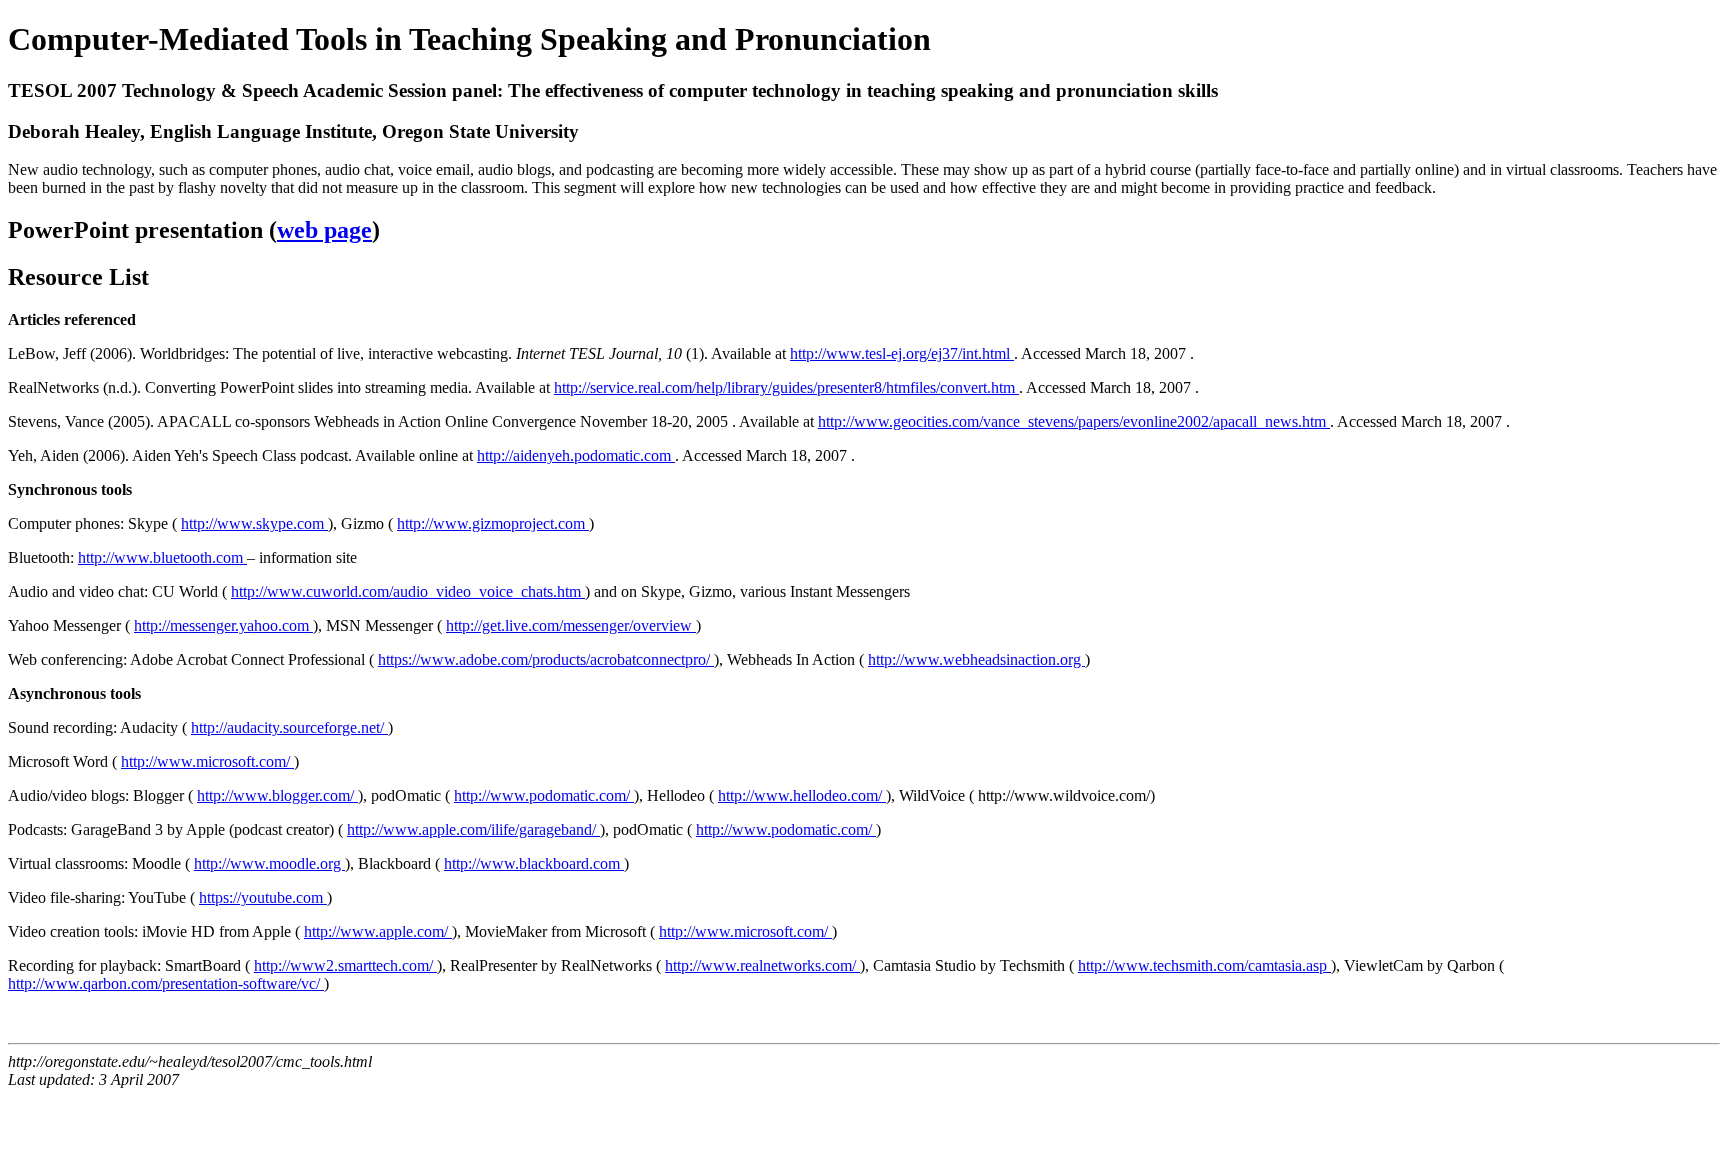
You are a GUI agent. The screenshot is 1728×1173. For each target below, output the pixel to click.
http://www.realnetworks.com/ (762, 965)
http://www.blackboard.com (534, 863)
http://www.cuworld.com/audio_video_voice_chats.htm (408, 591)
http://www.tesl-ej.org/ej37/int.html (902, 353)
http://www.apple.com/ (378, 931)
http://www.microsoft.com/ (207, 761)
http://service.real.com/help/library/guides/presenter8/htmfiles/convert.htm (786, 387)
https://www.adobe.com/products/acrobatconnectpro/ (546, 659)
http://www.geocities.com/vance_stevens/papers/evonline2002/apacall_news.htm (1074, 421)
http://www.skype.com (254, 523)
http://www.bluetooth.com (162, 557)
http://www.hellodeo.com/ (802, 795)
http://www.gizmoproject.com (493, 523)
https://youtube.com (263, 897)
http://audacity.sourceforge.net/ (289, 727)
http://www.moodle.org (269, 863)
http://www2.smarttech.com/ (345, 965)
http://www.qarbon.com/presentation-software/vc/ (166, 983)
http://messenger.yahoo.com (223, 625)
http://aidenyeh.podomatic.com (576, 455)
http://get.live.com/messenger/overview (571, 625)
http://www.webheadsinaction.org (976, 659)
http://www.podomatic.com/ (544, 795)
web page (324, 230)
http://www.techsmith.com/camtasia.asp (1204, 965)
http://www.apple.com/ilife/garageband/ (473, 829)
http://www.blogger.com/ (277, 795)
